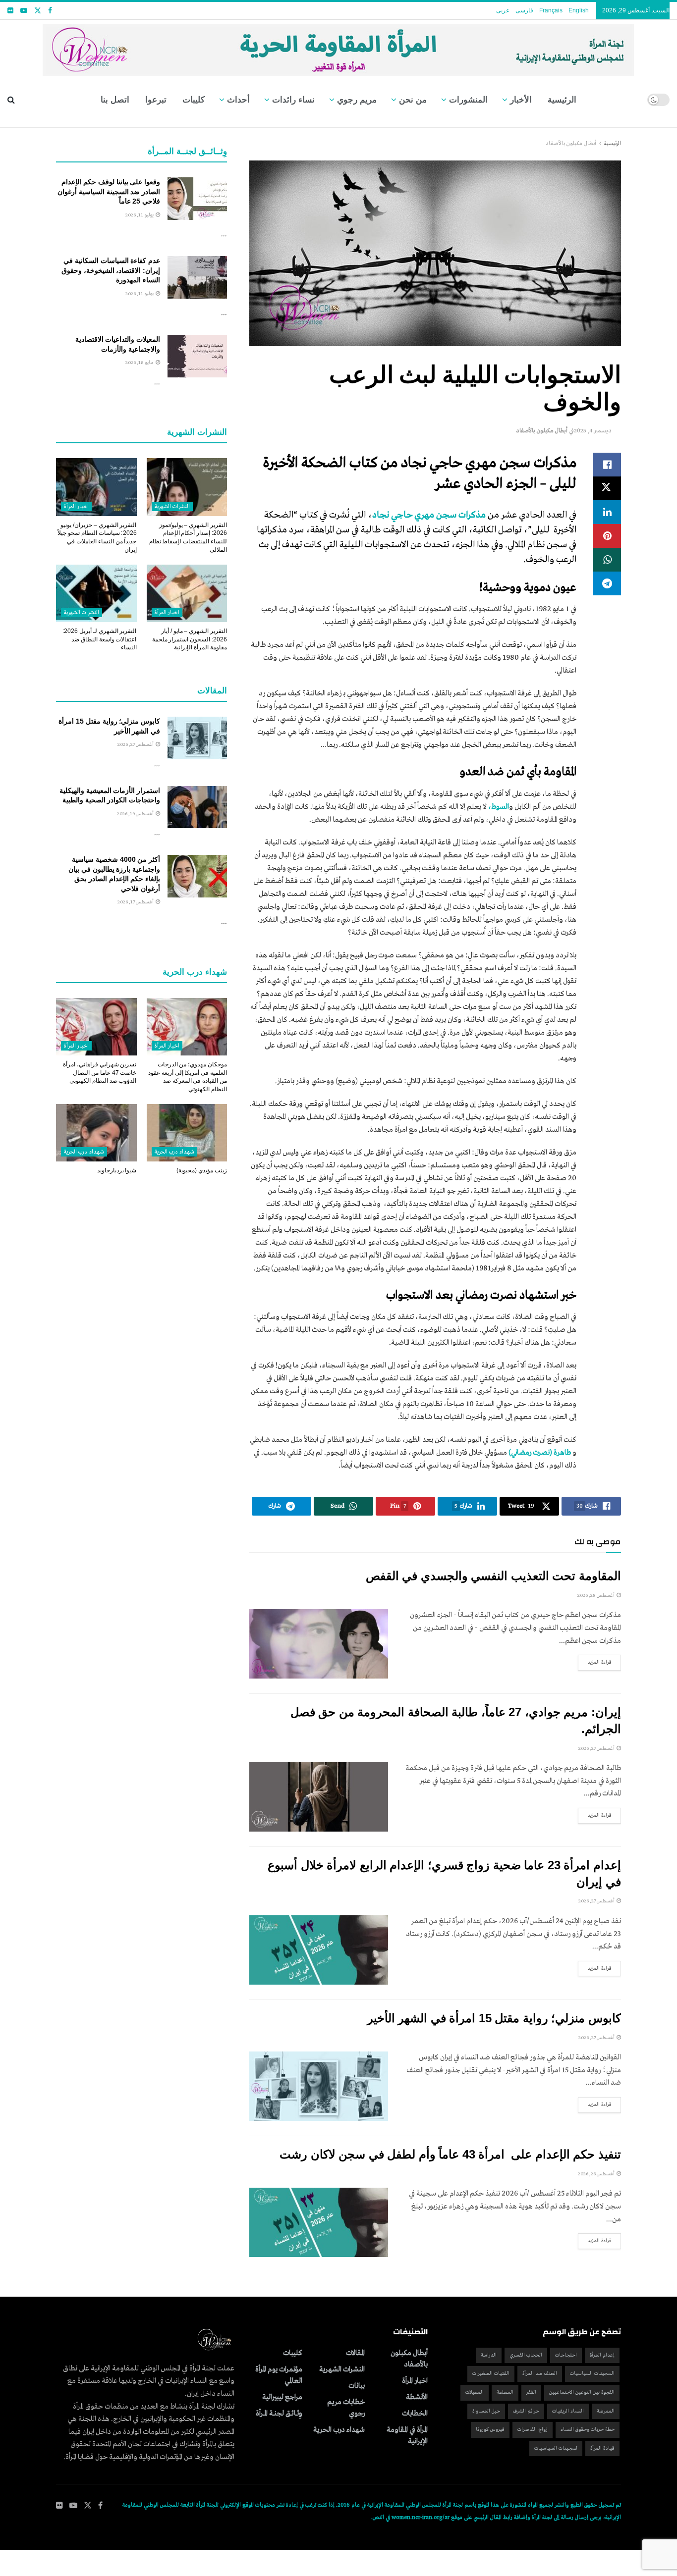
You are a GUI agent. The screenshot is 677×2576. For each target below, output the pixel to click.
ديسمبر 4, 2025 (593, 431)
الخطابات (415, 2414)
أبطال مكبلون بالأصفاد (571, 144)
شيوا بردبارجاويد (117, 1170)
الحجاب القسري (526, 2355)
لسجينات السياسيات (556, 2448)
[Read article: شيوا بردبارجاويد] (96, 1133)
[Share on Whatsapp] (607, 560)
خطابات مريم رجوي (346, 2408)
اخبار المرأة (76, 507)
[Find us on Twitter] (38, 11)
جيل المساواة (486, 2411)
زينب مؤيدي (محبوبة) (202, 1170)
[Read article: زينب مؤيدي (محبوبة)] (187, 1133)
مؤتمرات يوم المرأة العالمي (279, 2375)
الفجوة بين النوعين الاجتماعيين (582, 2392)
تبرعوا (156, 100)
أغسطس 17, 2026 (136, 902)
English (579, 10)
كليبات (194, 100)
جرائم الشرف (526, 2411)
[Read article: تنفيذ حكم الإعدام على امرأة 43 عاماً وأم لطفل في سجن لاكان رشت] (319, 2222)
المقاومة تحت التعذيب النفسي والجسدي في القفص (493, 1576)
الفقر (531, 2392)
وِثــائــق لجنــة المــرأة (279, 2414)
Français (551, 10)
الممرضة (606, 2411)
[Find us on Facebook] (50, 11)
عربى (503, 10)
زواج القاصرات (533, 2430)
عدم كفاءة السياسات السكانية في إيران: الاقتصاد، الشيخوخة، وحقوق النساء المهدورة (111, 270)
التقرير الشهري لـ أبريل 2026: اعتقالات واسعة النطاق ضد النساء (99, 639)
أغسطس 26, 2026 (597, 2174)
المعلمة (505, 2392)
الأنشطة (417, 2397)
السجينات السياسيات (592, 2374)
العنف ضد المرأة (540, 2374)
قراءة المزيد (595, 1662)
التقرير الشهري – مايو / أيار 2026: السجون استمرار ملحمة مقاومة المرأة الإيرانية (190, 639)
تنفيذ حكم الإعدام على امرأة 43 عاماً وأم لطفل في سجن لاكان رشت (450, 2154)
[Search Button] (11, 100)
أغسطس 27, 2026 (597, 1749)
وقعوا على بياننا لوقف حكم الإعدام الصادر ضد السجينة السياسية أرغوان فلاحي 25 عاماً (109, 191)
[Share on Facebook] (607, 465)
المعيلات (475, 2392)
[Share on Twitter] (607, 488)
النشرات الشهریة (172, 507)
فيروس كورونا (490, 2430)
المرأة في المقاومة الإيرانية (407, 2436)
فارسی (524, 10)
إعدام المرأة (602, 2355)
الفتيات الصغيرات (491, 2374)
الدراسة (489, 2355)
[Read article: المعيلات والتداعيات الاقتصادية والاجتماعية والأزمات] (197, 356)
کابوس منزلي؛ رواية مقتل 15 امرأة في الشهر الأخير (494, 2018)
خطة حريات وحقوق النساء (588, 2430)
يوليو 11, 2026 (140, 215)
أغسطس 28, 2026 (596, 1596)
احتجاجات (566, 2355)
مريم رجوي (357, 100)
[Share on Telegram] (607, 583)
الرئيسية (562, 100)
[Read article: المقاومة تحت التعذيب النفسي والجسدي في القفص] (319, 1644)
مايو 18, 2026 (140, 363)
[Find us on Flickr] (10, 11)
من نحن (413, 100)
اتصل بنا (115, 100)
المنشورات (468, 100)
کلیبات (293, 2353)
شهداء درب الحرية (175, 1152)
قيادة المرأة (602, 2448)
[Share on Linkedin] (607, 512)
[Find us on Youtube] (24, 11)
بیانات (357, 2386)
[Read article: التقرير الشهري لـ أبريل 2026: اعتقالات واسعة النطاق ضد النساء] (96, 593)
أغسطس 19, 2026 (136, 814)
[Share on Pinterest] (607, 536)
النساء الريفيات (568, 2411)
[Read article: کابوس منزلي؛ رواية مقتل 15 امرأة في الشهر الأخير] (319, 2086)
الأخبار (521, 100)
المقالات (355, 2353)
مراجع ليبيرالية (282, 2397)
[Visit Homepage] (339, 46)
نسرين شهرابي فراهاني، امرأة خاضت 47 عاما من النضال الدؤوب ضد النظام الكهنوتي (100, 1073)
